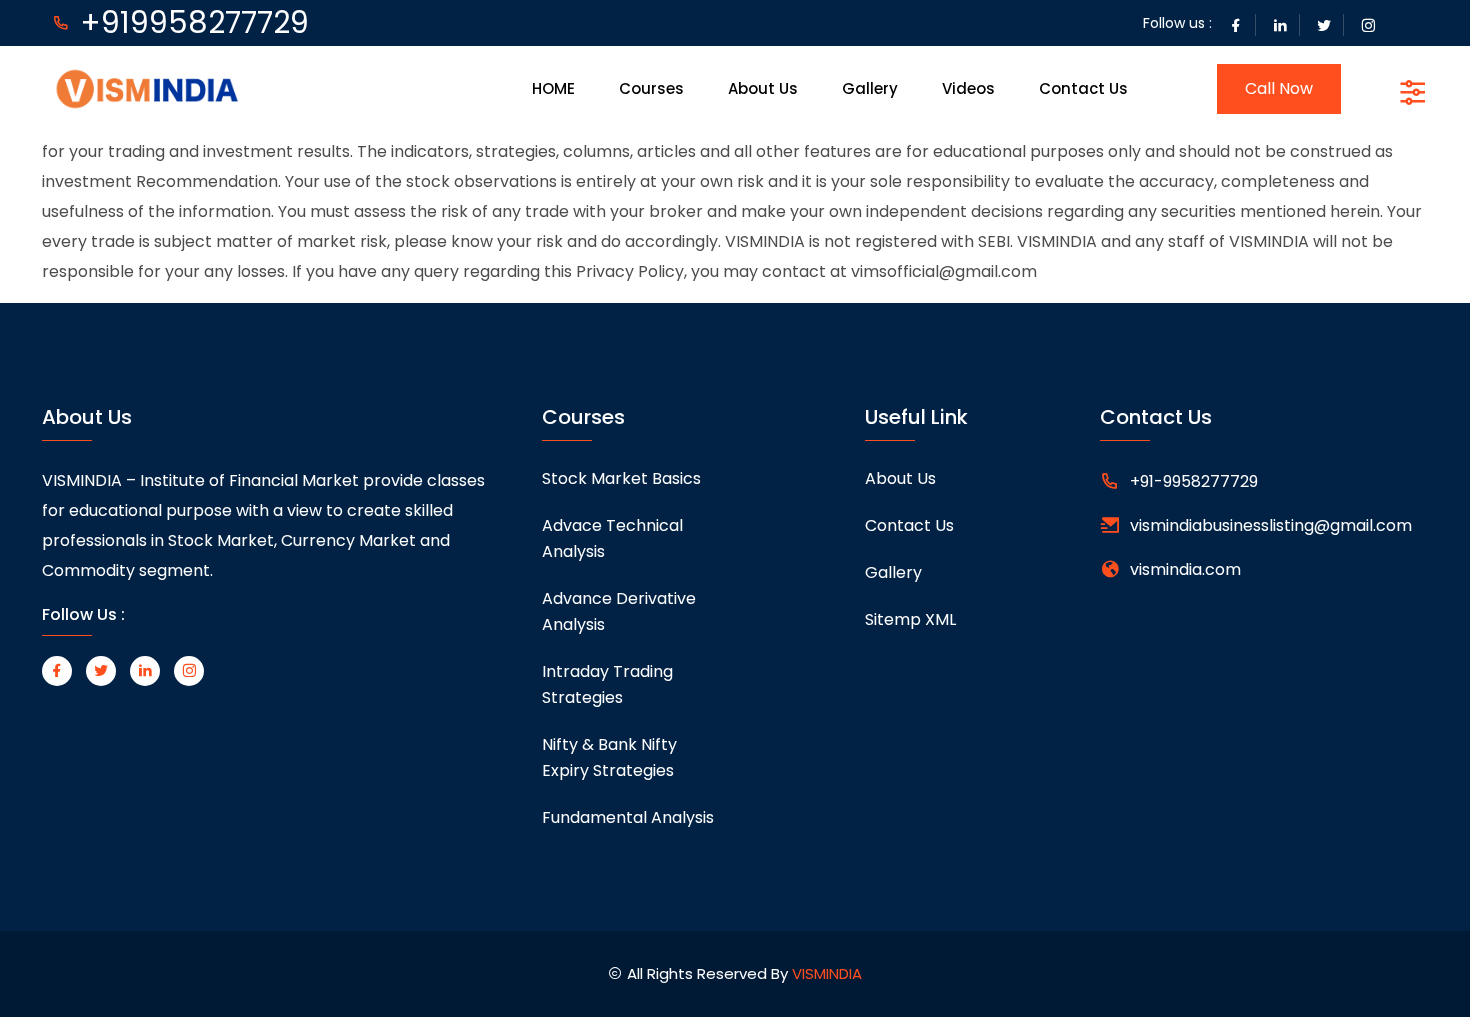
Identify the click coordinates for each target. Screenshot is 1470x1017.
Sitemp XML (910, 619)
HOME (553, 88)
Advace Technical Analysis (612, 538)
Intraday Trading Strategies (607, 684)
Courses (651, 88)
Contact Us (1083, 88)
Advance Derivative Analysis (619, 611)
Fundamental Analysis (628, 817)
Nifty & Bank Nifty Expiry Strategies (609, 757)
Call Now (1279, 88)
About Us (763, 88)
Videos (968, 88)
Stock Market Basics (621, 478)
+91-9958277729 (1194, 481)
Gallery (870, 88)
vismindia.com (1185, 569)
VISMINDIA (827, 973)
